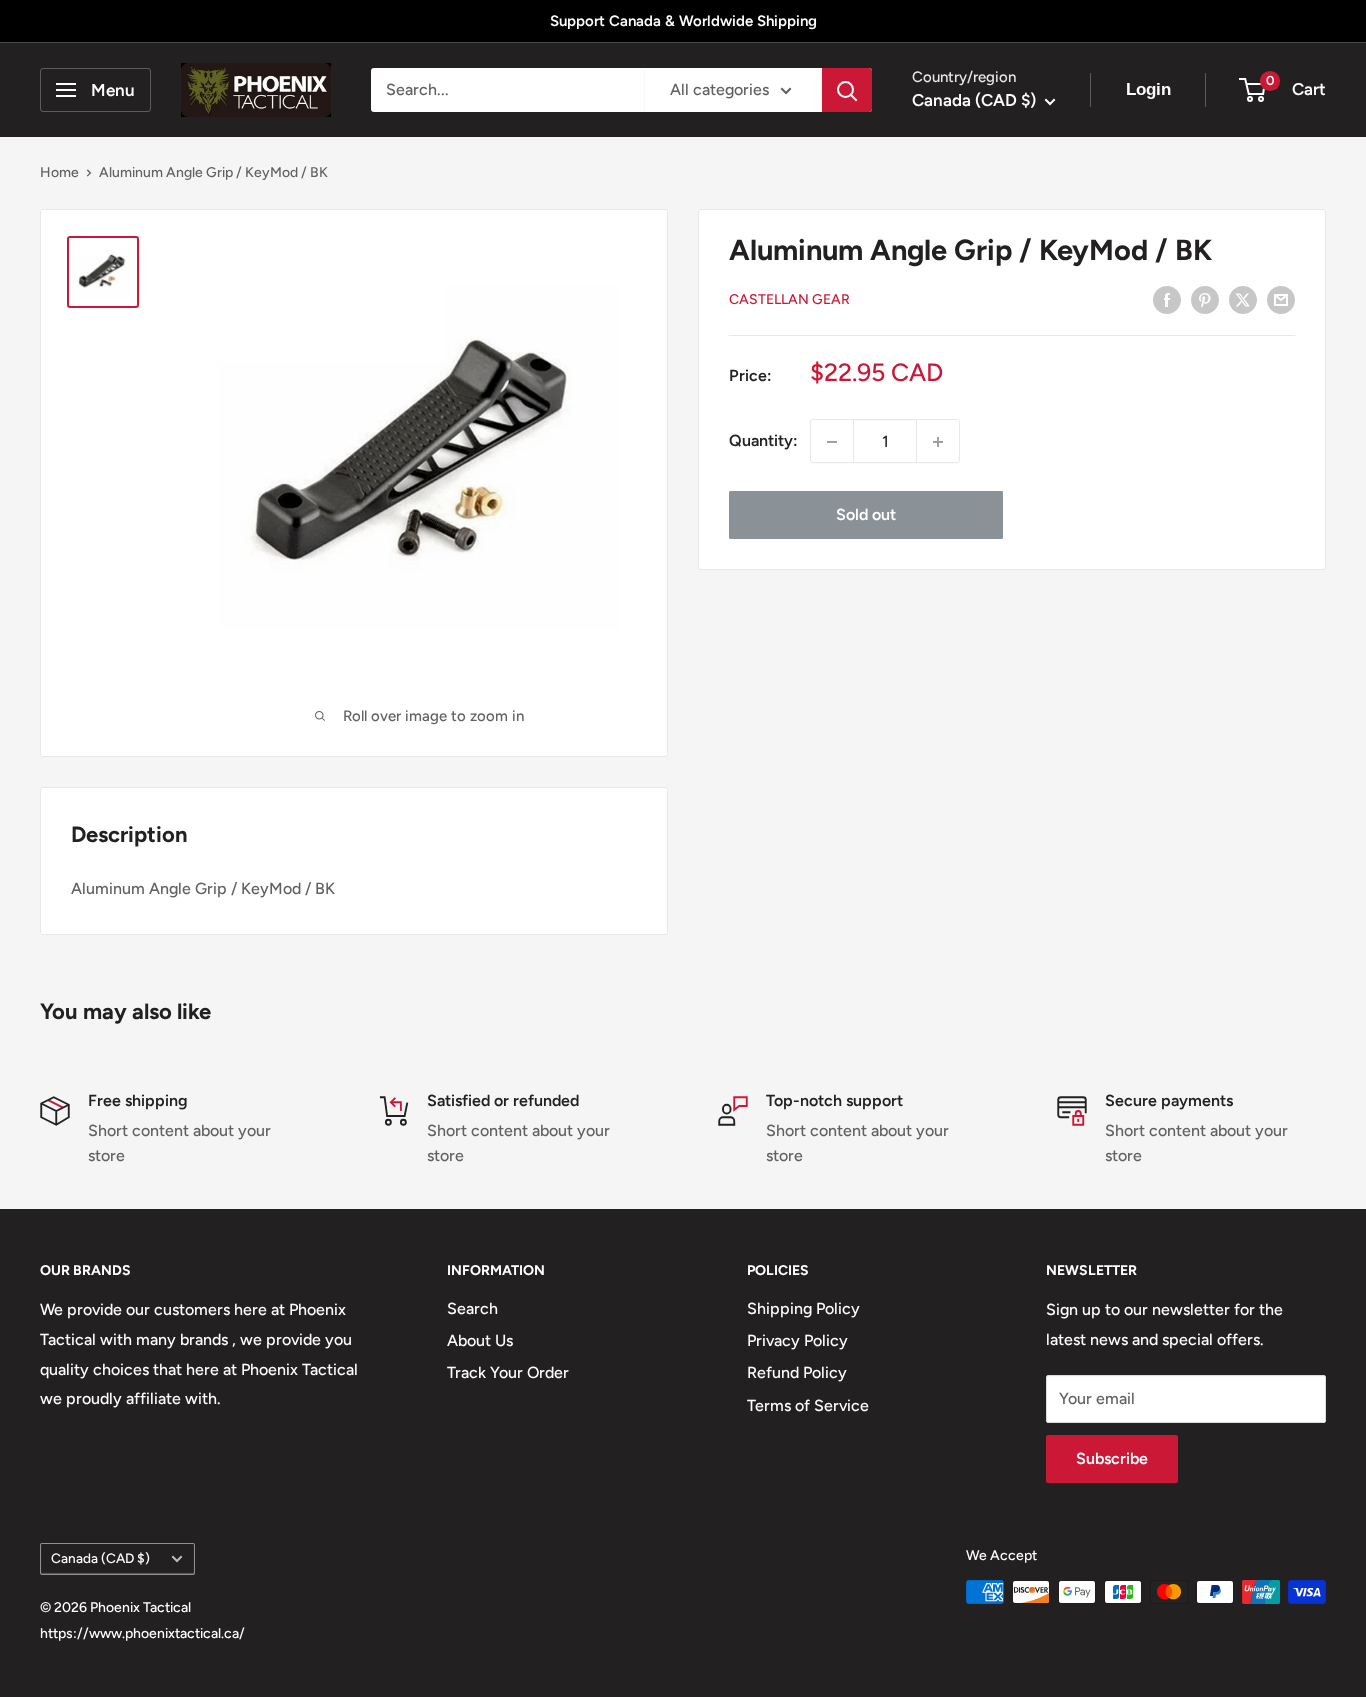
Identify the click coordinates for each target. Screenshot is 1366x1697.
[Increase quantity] (938, 442)
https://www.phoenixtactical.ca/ (142, 1633)
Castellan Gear (789, 300)
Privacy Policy (797, 1340)
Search (472, 1308)
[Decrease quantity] (832, 442)
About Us (480, 1340)
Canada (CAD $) (100, 1558)
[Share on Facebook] (1167, 299)
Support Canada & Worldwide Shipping (683, 21)
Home (59, 172)
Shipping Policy (803, 1308)
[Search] (847, 90)
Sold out (866, 515)
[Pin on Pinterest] (1205, 299)
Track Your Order (508, 1372)
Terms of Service (808, 1405)
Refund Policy (797, 1372)
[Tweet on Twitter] (1243, 299)
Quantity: (763, 441)
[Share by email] (1281, 299)
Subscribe (1112, 1458)
